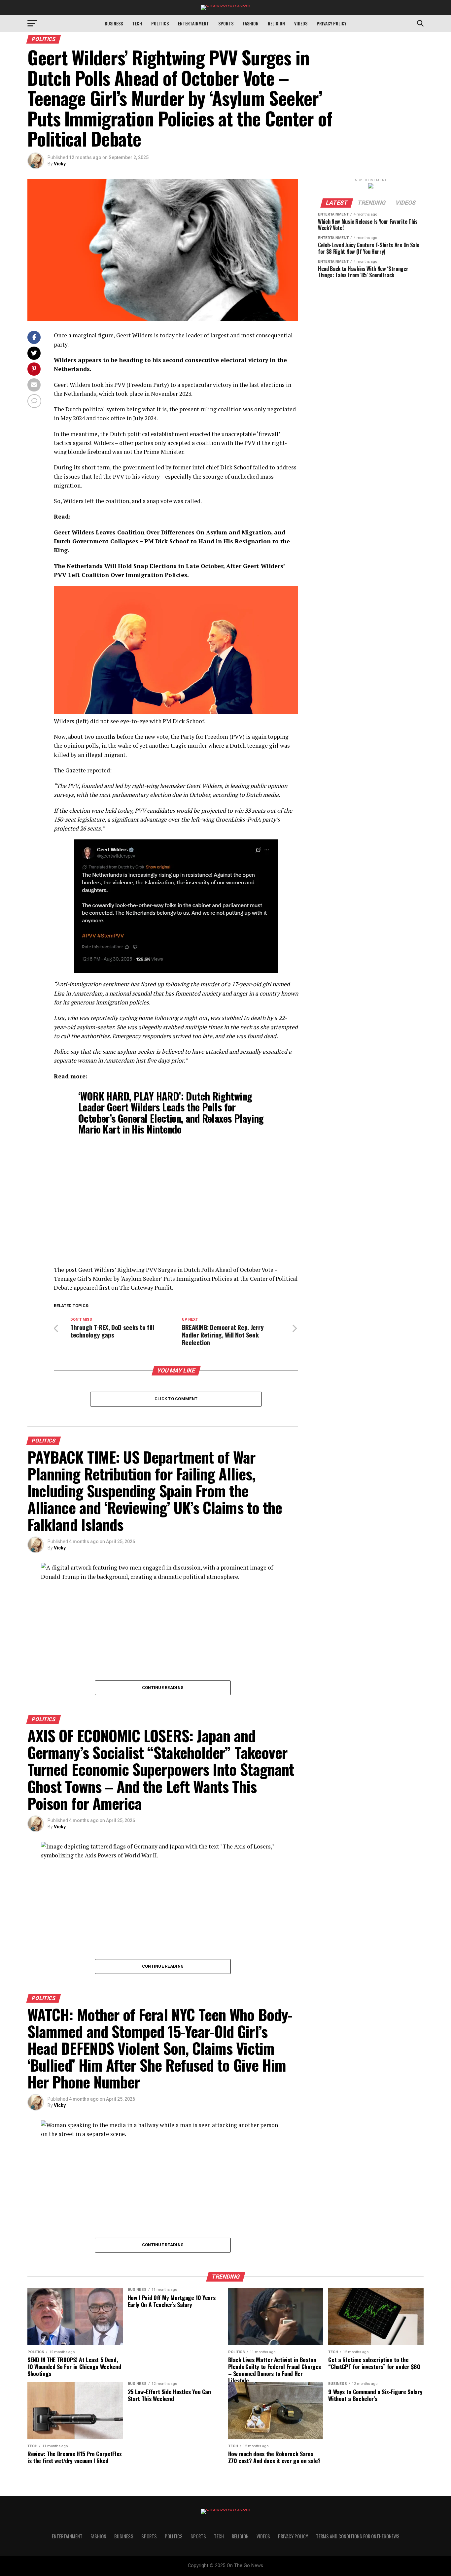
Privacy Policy (331, 23)
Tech (137, 23)
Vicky (60, 164)
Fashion (251, 23)
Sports (226, 23)
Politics (160, 23)
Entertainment (193, 23)
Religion (276, 23)
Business (114, 23)
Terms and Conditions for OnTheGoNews (358, 2536)
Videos (301, 23)
